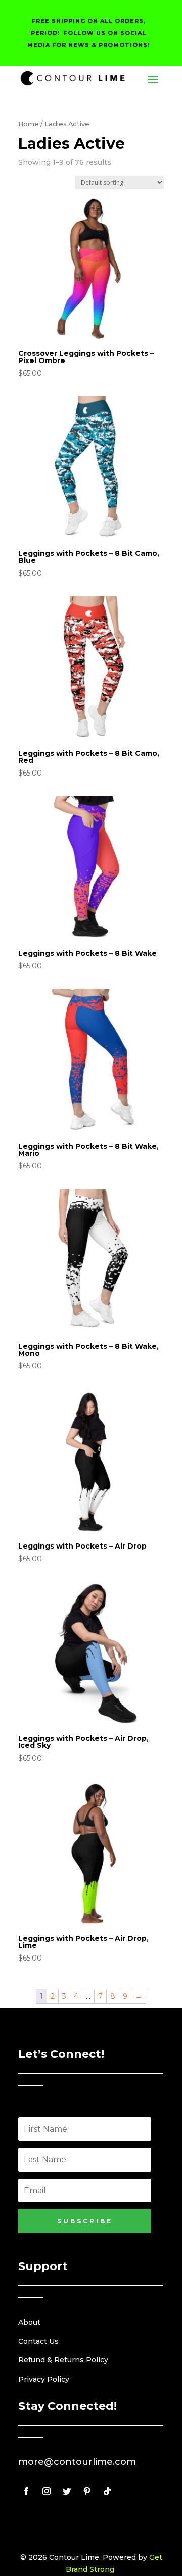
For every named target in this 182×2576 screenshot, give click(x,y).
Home (29, 124)
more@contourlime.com (77, 2462)
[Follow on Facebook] (26, 2491)
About (29, 2322)
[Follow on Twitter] (67, 2491)
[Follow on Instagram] (47, 2491)
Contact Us (38, 2341)
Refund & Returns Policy (63, 2360)
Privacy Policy (44, 2379)
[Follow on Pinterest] (87, 2491)
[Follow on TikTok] (107, 2491)
